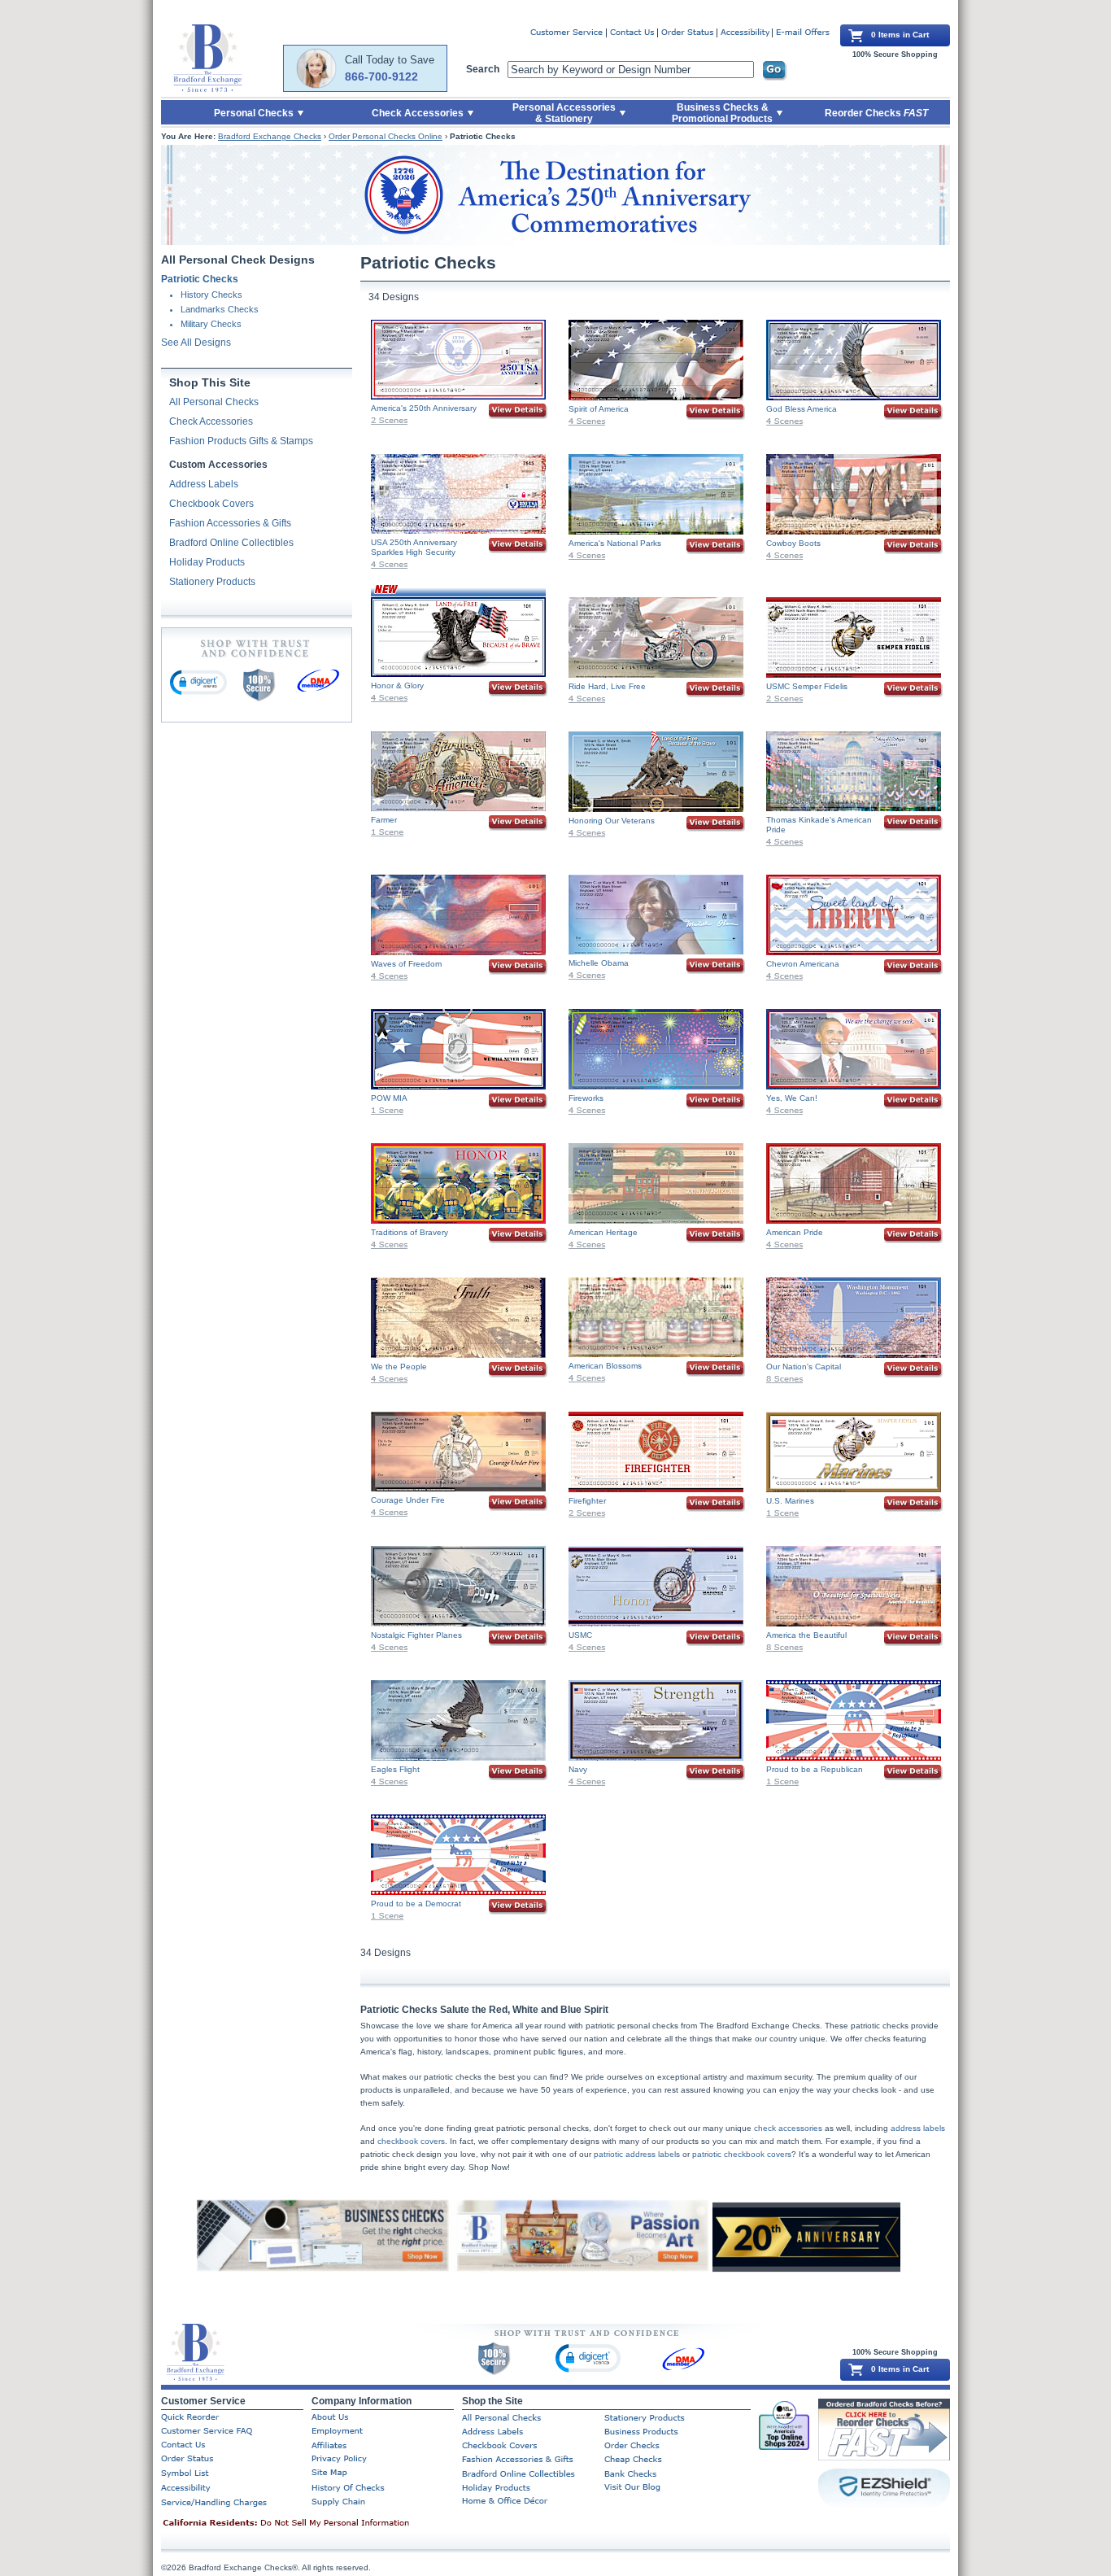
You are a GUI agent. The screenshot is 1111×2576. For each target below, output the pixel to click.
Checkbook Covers (211, 504)
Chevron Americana (803, 964)
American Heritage (603, 1232)
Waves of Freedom (406, 964)
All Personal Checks (214, 402)
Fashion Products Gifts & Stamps (241, 441)
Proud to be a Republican (815, 1769)
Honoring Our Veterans (612, 821)
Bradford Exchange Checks (270, 136)
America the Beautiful (806, 1635)
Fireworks (586, 1098)
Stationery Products (212, 582)
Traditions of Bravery (410, 1232)
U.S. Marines (790, 1501)
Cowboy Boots (793, 543)
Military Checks (211, 324)
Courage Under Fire (408, 1500)
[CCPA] (312, 2524)
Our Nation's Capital (804, 1367)
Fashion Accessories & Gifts (230, 523)
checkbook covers (411, 2141)
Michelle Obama (599, 963)
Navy (578, 1769)
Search (483, 69)
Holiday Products (207, 562)
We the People (399, 1367)
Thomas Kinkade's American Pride (819, 825)
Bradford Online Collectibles (231, 543)
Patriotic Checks (200, 279)
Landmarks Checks (220, 309)
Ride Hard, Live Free (607, 686)
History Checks (211, 295)
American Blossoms (605, 1366)
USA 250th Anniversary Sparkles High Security (414, 547)
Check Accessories (211, 421)
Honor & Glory (397, 685)
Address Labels (204, 484)
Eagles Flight (395, 1769)
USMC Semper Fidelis (807, 686)
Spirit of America (599, 409)
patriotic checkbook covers (742, 2154)
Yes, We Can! (792, 1098)
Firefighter (587, 1501)
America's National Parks (615, 543)
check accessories (788, 2128)
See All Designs (196, 343)
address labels (918, 2128)
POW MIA (389, 1098)
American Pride (795, 1232)
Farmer (384, 820)
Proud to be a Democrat (416, 1904)
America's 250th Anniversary (424, 408)
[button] (198, 682)
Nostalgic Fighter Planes (416, 1635)
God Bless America (802, 409)
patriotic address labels (637, 2154)
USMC (580, 1635)
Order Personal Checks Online (386, 136)
